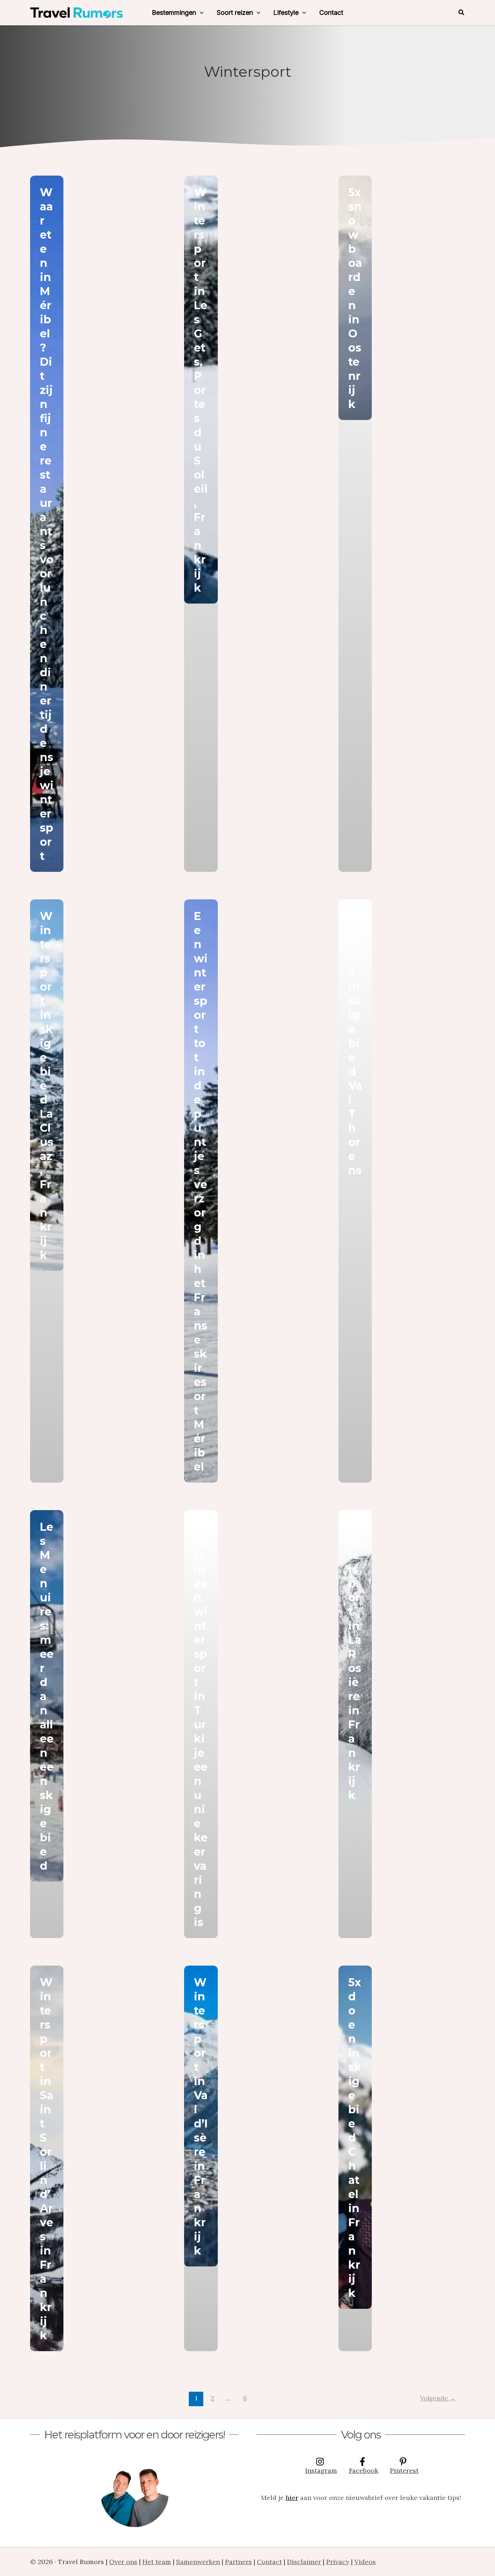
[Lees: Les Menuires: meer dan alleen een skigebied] (47, 1696)
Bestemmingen (174, 12)
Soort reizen (235, 12)
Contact (331, 12)
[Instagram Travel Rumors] (134, 2493)
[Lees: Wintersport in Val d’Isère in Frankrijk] (201, 2116)
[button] (200, 13)
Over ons (123, 2562)
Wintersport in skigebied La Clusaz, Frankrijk (47, 1086)
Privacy (338, 2562)
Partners (238, 2562)
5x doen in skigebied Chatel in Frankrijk (355, 2138)
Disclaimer (304, 2562)
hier (292, 2498)
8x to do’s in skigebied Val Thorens (355, 1043)
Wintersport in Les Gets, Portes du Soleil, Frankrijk (201, 390)
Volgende (438, 2398)
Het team (157, 2562)
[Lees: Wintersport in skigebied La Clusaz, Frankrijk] (47, 1085)
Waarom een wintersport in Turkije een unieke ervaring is (201, 1725)
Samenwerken (198, 2562)
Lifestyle (286, 12)
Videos (365, 2562)
